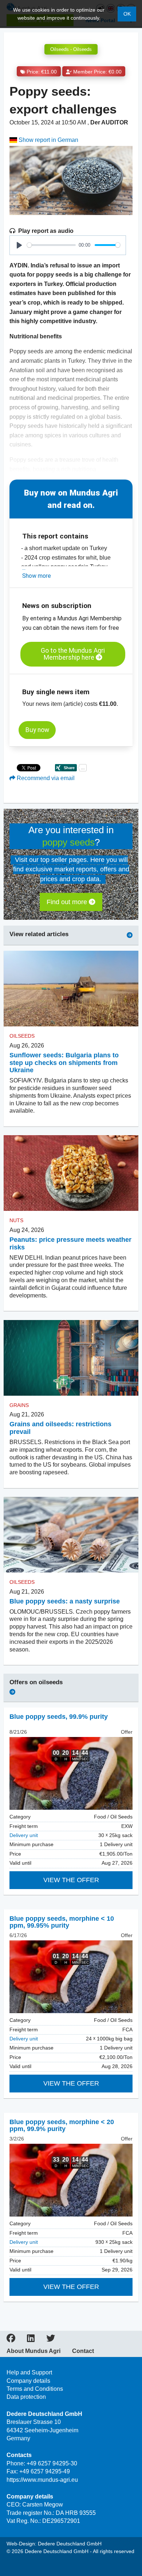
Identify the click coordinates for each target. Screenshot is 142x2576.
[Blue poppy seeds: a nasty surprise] (71, 1535)
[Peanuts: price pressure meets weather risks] (71, 1173)
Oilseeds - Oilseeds (71, 49)
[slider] (51, 245)
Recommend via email (45, 778)
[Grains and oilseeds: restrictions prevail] (71, 1357)
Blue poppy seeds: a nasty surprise (65, 1601)
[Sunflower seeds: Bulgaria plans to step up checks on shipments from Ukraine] (71, 989)
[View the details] (71, 1773)
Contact (83, 2351)
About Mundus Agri (33, 2351)
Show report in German (48, 140)
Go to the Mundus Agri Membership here (73, 654)
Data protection (26, 2397)
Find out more (68, 902)
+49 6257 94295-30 (52, 2463)
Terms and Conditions (35, 2389)
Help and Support (29, 2372)
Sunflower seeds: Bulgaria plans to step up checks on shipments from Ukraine (64, 1063)
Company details (28, 2381)
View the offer (71, 1880)
